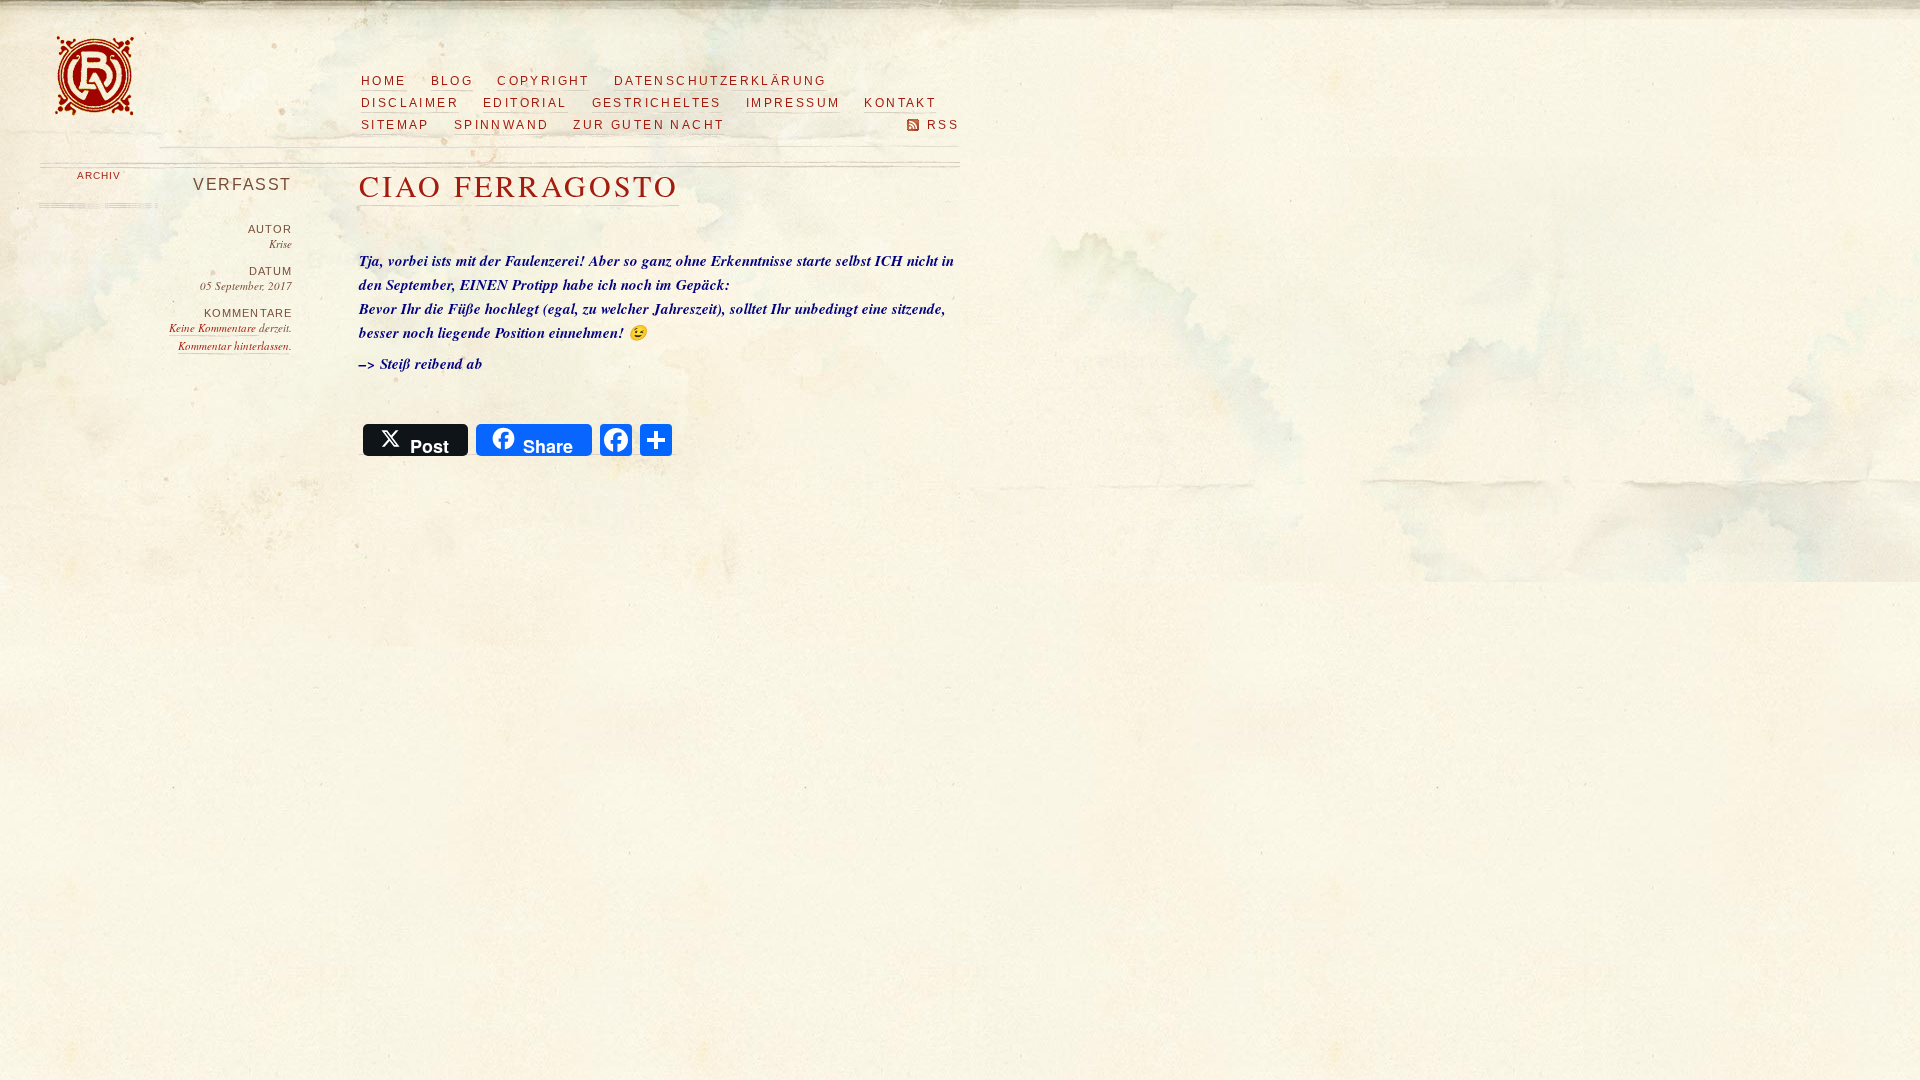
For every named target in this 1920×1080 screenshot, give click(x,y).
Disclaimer (410, 103)
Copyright (543, 81)
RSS (943, 125)
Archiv (99, 175)
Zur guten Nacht (648, 125)
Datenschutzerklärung (720, 81)
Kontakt (900, 103)
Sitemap (395, 125)
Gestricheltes (657, 103)
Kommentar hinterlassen (233, 345)
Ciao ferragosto (519, 185)
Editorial (525, 103)
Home (384, 81)
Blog (452, 81)
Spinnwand (502, 125)
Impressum (793, 103)
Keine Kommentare (214, 327)
